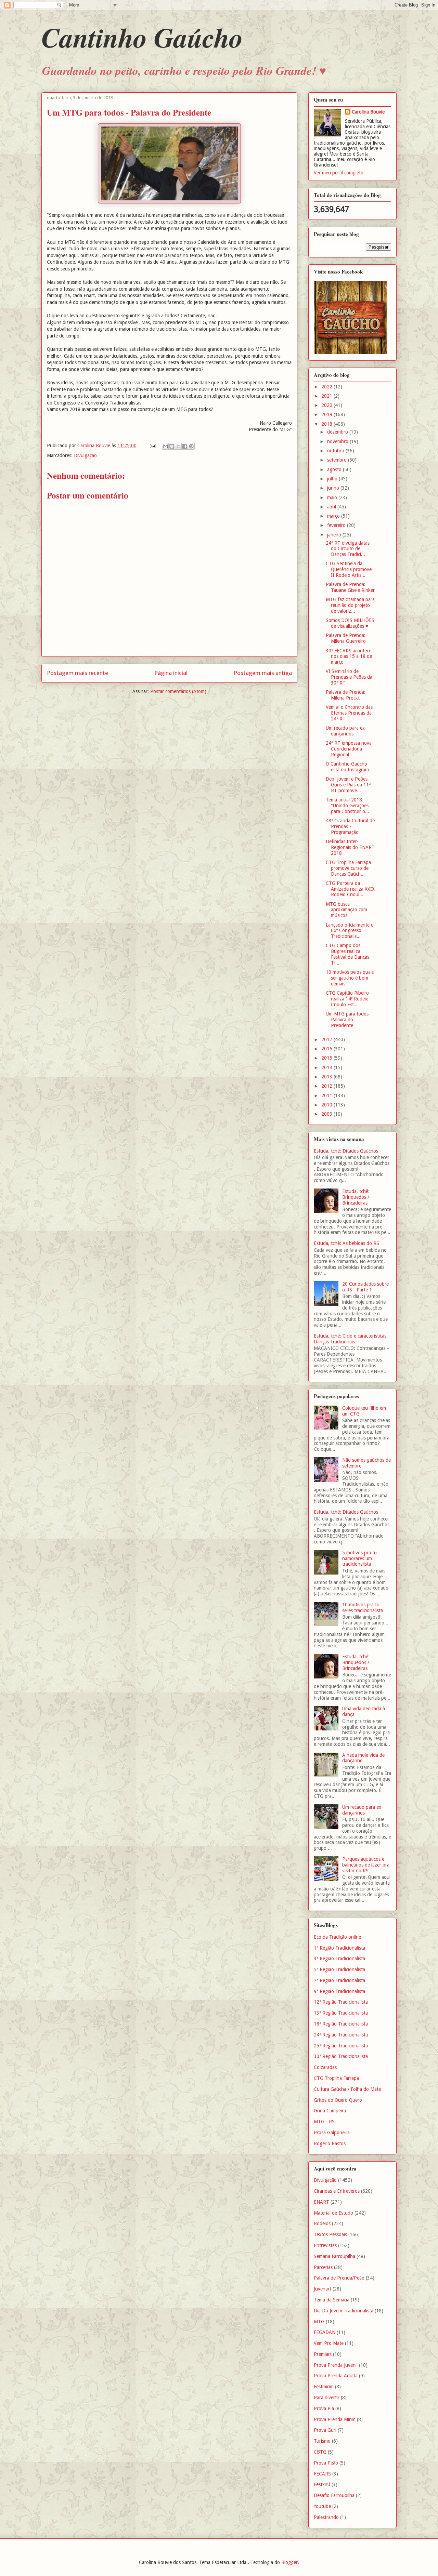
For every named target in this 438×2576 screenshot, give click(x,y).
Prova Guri (325, 2430)
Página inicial (171, 673)
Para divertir (327, 2398)
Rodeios (322, 2223)
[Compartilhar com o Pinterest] (191, 446)
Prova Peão (326, 2463)
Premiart (323, 2354)
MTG (319, 2322)
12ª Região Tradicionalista (341, 2002)
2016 (327, 1049)
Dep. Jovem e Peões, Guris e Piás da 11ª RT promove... (348, 785)
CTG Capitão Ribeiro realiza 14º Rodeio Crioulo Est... (347, 999)
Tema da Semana (332, 2300)
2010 (327, 1105)
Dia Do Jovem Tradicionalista (344, 2311)
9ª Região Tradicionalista (339, 1991)
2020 (327, 405)
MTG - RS (324, 2122)
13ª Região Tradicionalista (341, 2013)
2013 (327, 1077)
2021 (327, 396)
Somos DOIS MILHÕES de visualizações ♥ (350, 623)
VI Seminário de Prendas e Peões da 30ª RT (349, 677)
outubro (336, 451)
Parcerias (323, 2267)
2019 (327, 414)
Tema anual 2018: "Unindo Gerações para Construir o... (347, 806)
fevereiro (337, 525)
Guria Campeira (330, 2111)
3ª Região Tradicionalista (339, 1958)
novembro (338, 441)
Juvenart (323, 2289)
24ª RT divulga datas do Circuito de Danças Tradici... (348, 549)
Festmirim (324, 2387)
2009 (327, 1114)
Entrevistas (325, 2245)
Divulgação (85, 455)
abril (332, 507)
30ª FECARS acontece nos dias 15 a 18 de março (349, 656)
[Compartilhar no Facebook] (185, 446)
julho (333, 479)
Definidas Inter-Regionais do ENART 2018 (350, 847)
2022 (327, 387)
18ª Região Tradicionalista (341, 2024)
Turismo (322, 2441)
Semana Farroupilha (334, 2256)
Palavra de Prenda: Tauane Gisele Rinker (350, 587)
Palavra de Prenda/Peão (339, 2278)
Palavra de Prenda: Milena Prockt (346, 695)
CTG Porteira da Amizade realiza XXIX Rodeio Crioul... (350, 889)
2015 (327, 1058)
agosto (335, 469)
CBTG (320, 2452)
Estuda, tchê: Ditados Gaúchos (346, 1151)
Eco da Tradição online (337, 1937)
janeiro (335, 535)
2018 (327, 424)
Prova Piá (324, 2408)
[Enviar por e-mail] (165, 446)
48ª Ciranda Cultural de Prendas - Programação (350, 826)
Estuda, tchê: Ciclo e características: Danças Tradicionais (351, 1339)
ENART (321, 2202)
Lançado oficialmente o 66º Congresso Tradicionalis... (350, 931)
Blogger (289, 2562)
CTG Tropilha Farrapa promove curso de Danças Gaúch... (348, 868)
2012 (327, 1086)
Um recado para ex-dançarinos (346, 731)
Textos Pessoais (330, 2234)
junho (334, 488)
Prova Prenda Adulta (336, 2376)
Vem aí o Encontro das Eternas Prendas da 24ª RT (349, 713)
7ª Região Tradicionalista (339, 1980)
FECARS (322, 2474)
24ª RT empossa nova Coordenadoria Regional (349, 749)
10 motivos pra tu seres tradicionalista (363, 1608)
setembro (338, 460)
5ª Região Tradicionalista (339, 1969)
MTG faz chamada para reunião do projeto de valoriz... (350, 605)
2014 (327, 1067)
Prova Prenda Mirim (335, 2419)
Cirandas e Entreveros (337, 2191)
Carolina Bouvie (368, 112)
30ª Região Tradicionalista (341, 2056)
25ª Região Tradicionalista (341, 2046)
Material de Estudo (333, 2213)
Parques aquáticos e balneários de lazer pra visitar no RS (366, 1865)
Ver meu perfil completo (339, 173)
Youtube (322, 2506)
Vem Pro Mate (329, 2343)
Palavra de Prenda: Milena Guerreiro (346, 638)
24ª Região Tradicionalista (341, 2035)
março (334, 516)
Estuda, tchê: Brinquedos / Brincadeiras (356, 1197)
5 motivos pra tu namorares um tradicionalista (359, 1558)
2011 (327, 1096)
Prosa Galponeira (332, 2133)
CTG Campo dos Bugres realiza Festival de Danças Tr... (347, 954)
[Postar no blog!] (172, 446)
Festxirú (322, 2484)
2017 (327, 1039)
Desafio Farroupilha (334, 2495)
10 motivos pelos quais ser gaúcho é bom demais (350, 978)
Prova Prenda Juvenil (336, 2365)
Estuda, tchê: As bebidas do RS (346, 1243)
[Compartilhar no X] (178, 446)
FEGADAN (325, 2332)
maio (333, 497)
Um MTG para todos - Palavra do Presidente (349, 1020)
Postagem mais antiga (263, 673)
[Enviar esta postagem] (152, 446)
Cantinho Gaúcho (142, 37)
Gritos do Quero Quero (338, 2100)
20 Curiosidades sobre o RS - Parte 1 (365, 1287)
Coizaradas (325, 2067)
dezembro (338, 432)
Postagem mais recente (78, 673)
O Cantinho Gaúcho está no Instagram (347, 767)
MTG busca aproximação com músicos (346, 910)
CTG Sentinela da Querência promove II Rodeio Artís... (349, 569)
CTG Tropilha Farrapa (336, 2078)
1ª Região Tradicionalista (339, 1948)
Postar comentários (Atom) (178, 691)
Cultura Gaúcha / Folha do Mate (347, 2089)
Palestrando (326, 2517)
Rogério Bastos (330, 2143)
